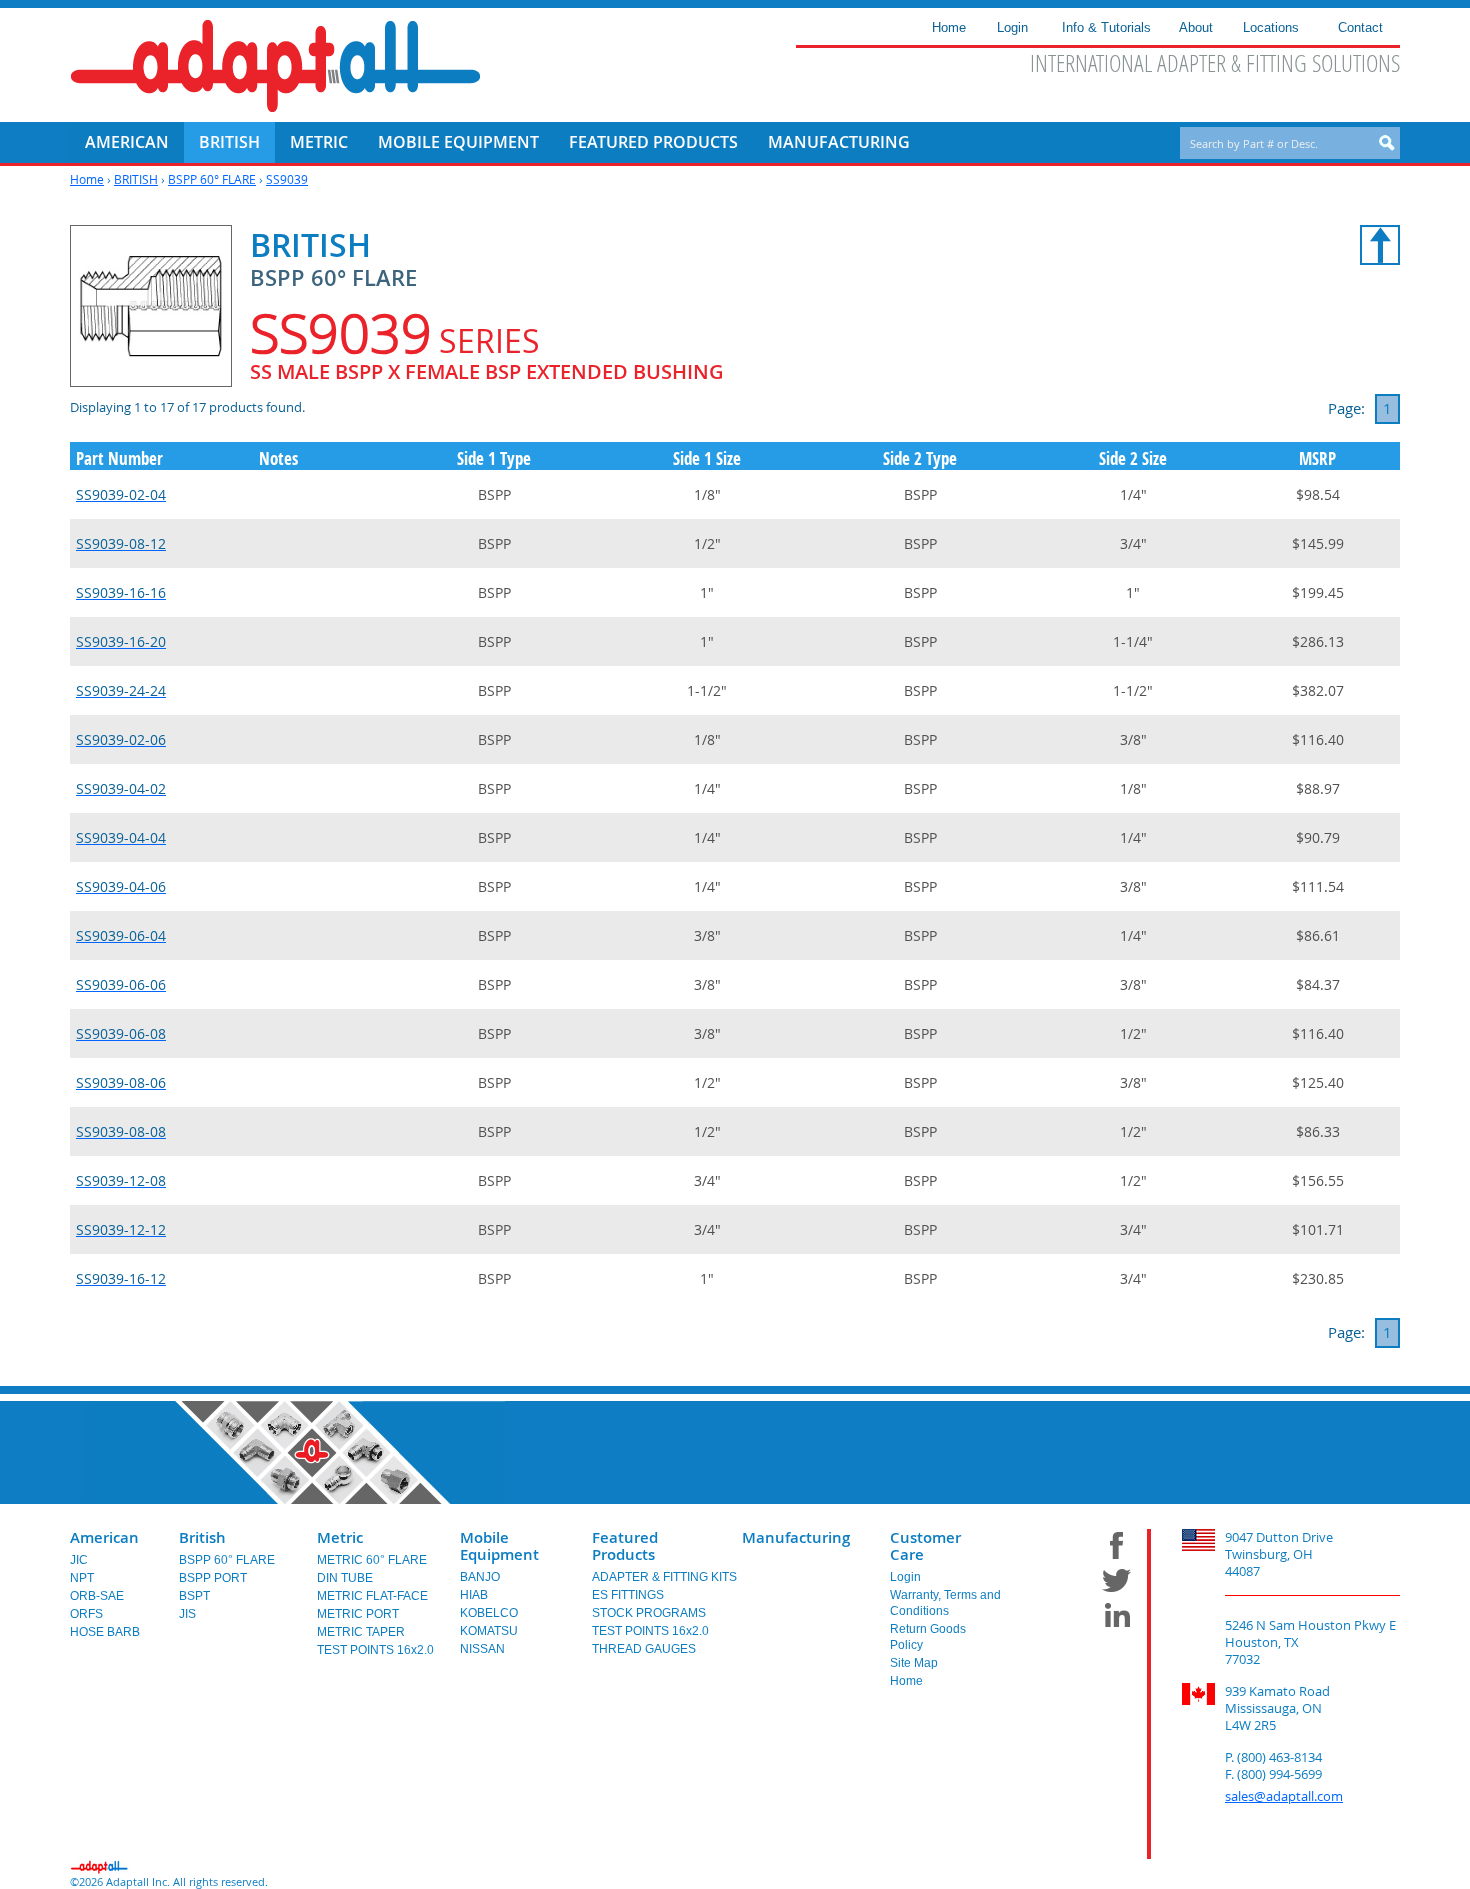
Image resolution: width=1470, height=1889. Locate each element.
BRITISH (136, 179)
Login (905, 1577)
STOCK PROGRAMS (649, 1613)
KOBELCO (489, 1613)
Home (87, 179)
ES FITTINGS (628, 1595)
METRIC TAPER (361, 1632)
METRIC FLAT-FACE (372, 1596)
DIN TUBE (345, 1578)
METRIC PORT (358, 1614)
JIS (187, 1614)
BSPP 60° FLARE (212, 179)
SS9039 (287, 179)
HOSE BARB (105, 1632)
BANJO (480, 1577)
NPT (82, 1578)
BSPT (194, 1596)
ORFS (86, 1614)
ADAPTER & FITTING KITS (664, 1577)
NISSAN (482, 1649)
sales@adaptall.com (1284, 1796)
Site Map (914, 1663)
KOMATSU (489, 1631)
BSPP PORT (213, 1578)
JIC (79, 1560)
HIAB (474, 1595)
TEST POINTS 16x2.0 (375, 1650)
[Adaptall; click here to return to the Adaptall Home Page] (275, 66)
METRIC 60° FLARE (372, 1560)
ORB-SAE (97, 1596)
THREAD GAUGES (644, 1649)
